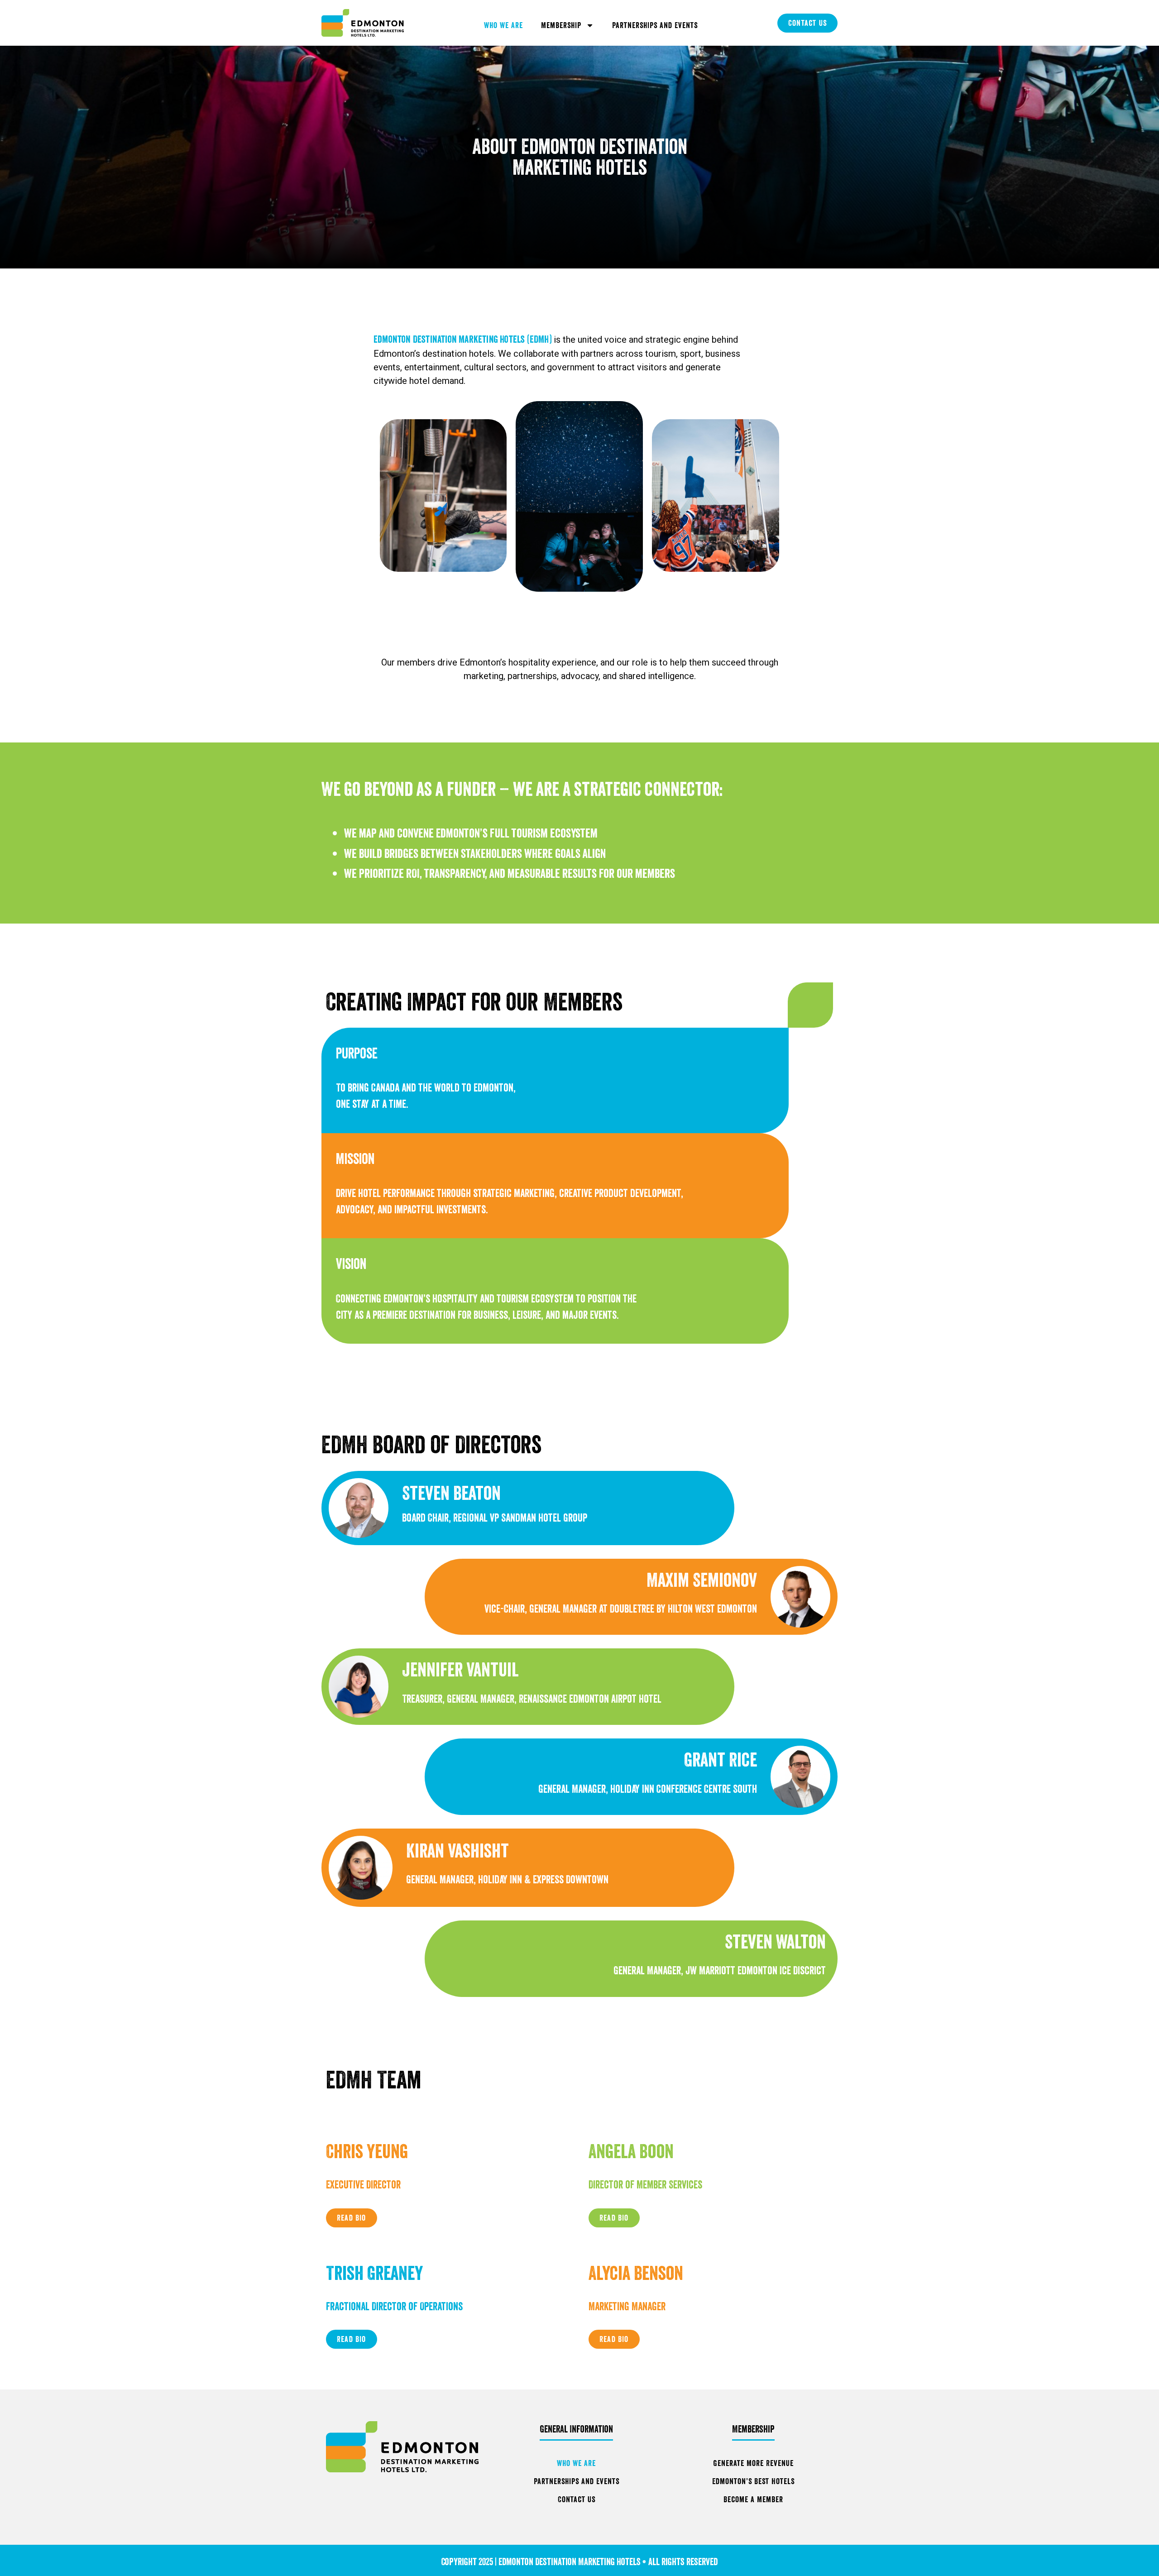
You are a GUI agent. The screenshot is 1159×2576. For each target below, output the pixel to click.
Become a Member (753, 2499)
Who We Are (503, 25)
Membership (561, 25)
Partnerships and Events (655, 25)
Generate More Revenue (753, 2463)
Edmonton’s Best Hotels (753, 2481)
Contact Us (577, 2499)
